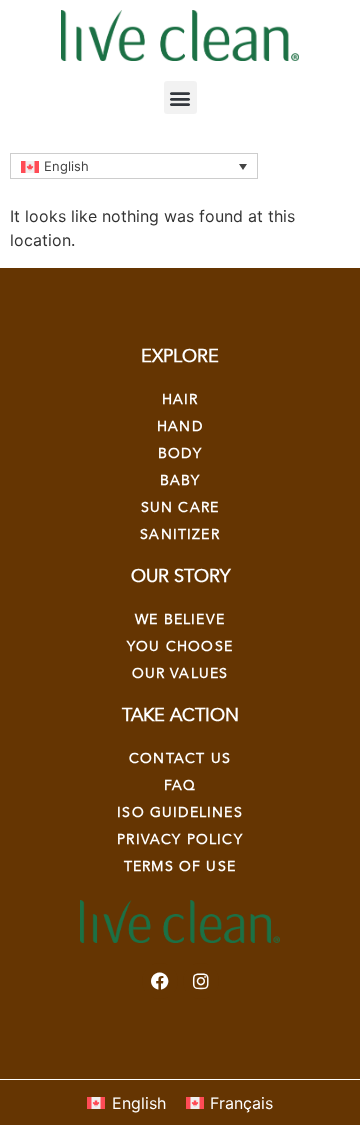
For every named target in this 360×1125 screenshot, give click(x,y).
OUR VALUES (180, 673)
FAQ (180, 785)
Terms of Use (180, 866)
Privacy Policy (179, 839)
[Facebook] (160, 981)
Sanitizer (180, 534)
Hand (180, 426)
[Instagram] (201, 981)
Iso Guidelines (179, 812)
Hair (180, 399)
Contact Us (180, 758)
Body (180, 453)
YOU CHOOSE (180, 646)
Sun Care (180, 507)
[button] (180, 97)
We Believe (180, 619)
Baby (180, 480)
